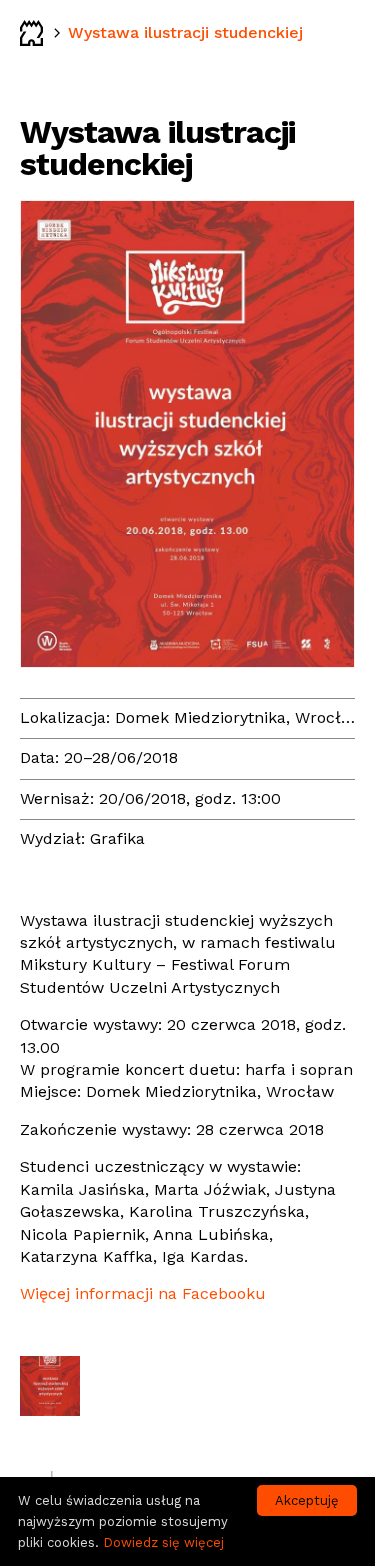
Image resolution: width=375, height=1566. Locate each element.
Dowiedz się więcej (163, 1542)
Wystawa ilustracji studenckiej (185, 32)
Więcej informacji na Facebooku (143, 1293)
